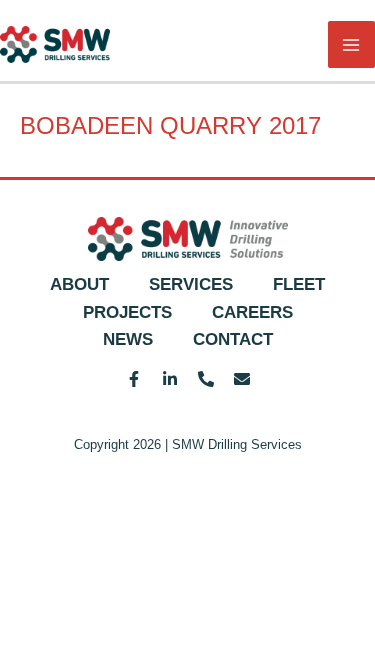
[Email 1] (242, 379)
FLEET (299, 284)
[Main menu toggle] (351, 44)
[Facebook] (134, 379)
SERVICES (191, 284)
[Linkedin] (170, 379)
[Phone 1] (206, 379)
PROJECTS (127, 312)
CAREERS (252, 312)
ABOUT (79, 284)
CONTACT (233, 339)
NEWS (128, 339)
